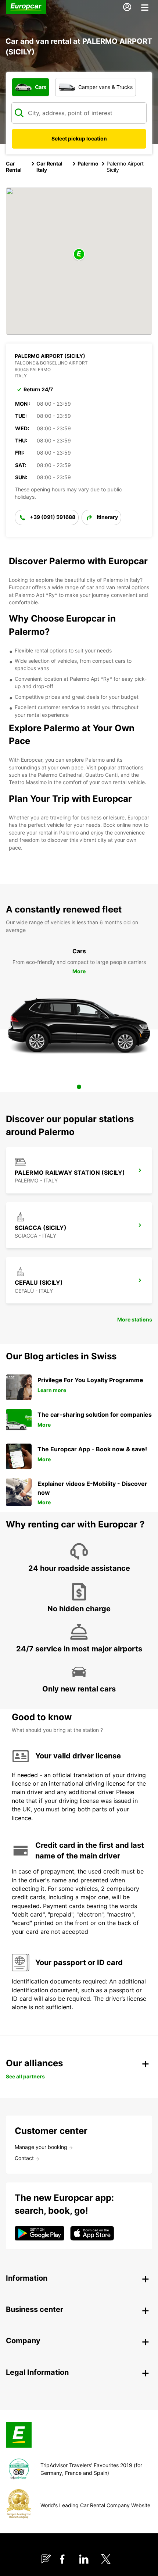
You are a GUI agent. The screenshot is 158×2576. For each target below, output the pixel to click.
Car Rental (14, 167)
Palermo (88, 163)
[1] (79, 1087)
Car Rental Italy (49, 167)
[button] (79, 255)
